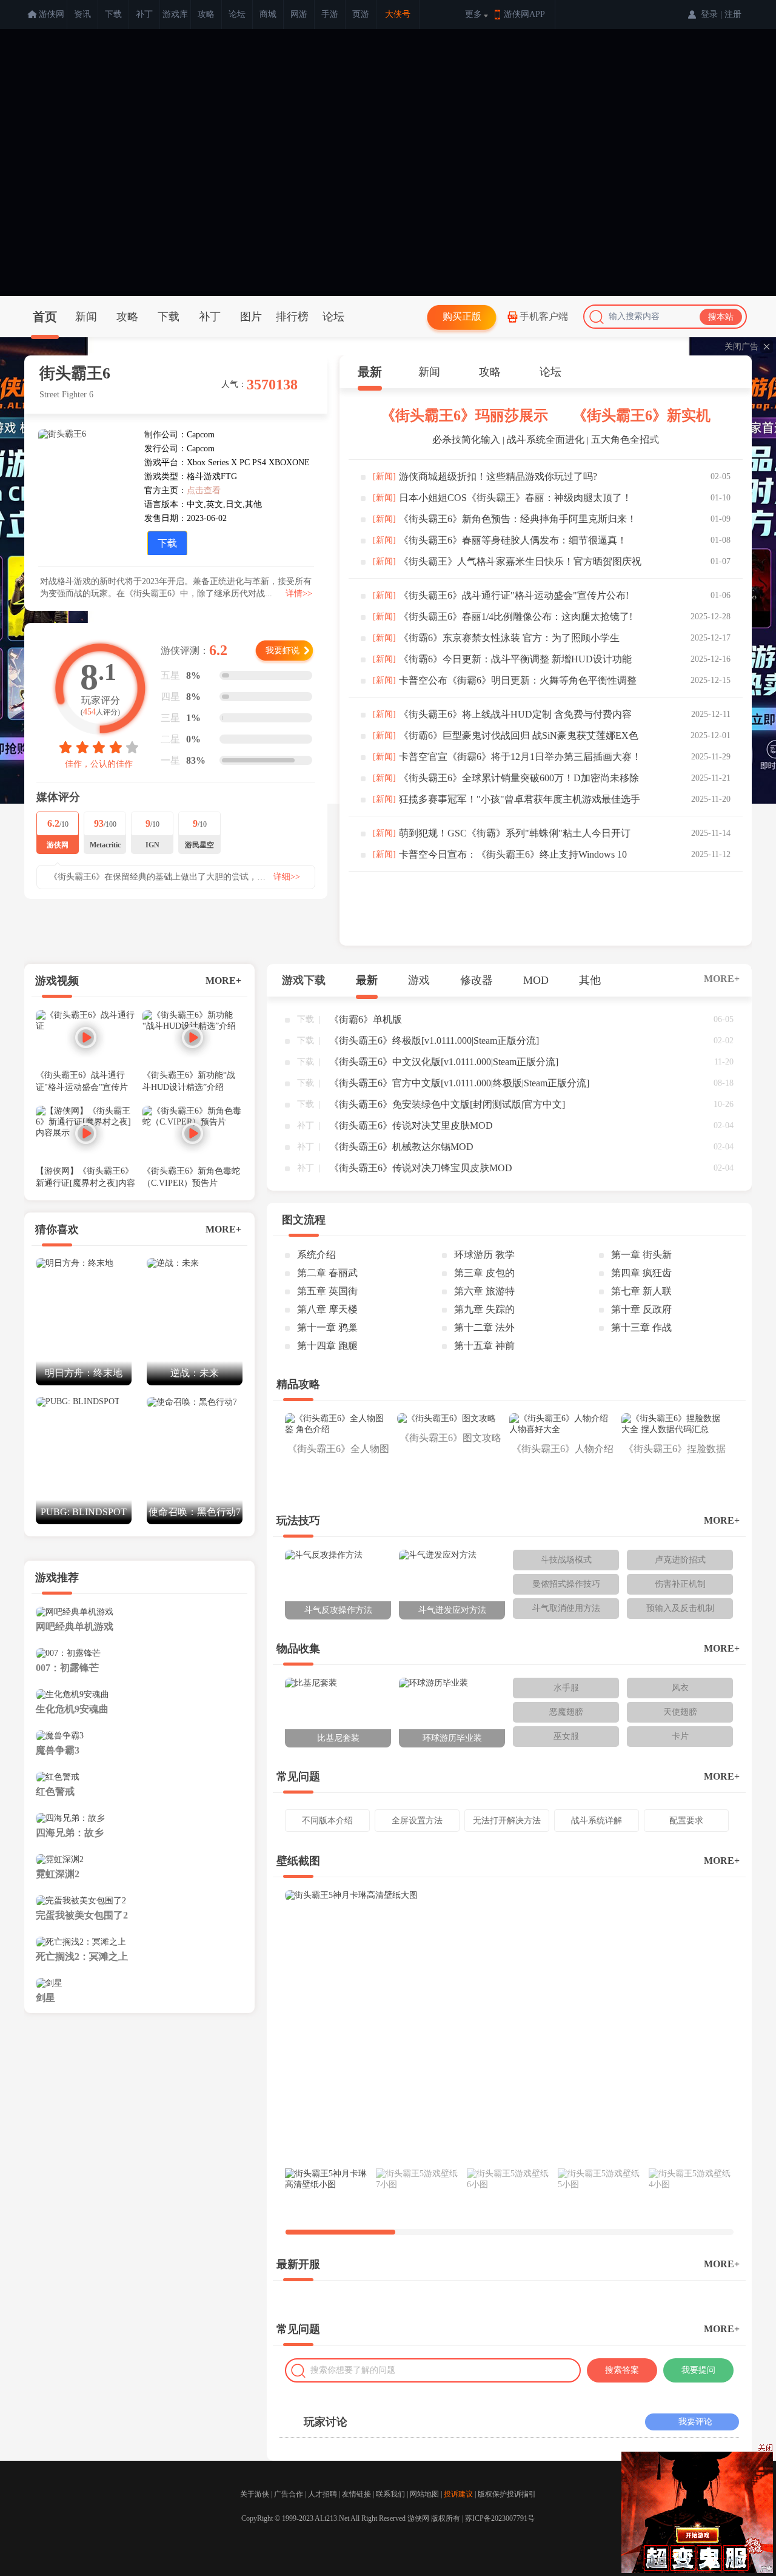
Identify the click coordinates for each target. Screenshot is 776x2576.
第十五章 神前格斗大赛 (484, 1348)
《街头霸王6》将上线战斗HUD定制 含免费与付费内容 (515, 714)
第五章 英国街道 (327, 1293)
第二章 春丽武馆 (327, 1275)
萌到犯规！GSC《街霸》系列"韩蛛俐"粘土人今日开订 (515, 833)
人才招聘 (323, 2494)
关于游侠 (255, 2494)
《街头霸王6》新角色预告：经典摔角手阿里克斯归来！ (518, 519)
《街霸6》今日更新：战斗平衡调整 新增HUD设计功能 (515, 659)
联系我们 (390, 2494)
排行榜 (292, 317)
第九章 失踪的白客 (484, 1311)
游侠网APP (524, 14)
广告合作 (289, 2494)
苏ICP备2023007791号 (500, 2518)
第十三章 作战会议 (641, 1330)
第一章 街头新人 (641, 1257)
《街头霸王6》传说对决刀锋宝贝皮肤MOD (421, 1168)
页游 (361, 14)
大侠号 (398, 14)
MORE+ (223, 980)
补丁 (144, 14)
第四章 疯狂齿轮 (641, 1275)
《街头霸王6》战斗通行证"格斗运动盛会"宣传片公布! (514, 595)
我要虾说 (283, 651)
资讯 (82, 14)
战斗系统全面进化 (546, 439)
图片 (251, 317)
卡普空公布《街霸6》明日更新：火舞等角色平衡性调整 (518, 680)
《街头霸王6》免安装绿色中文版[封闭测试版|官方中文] (447, 1104)
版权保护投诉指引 (507, 2494)
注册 (733, 14)
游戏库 (175, 14)
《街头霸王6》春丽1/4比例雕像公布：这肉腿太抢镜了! (516, 617)
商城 (268, 14)
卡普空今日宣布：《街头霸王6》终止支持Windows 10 (513, 854)
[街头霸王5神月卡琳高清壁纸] (509, 2027)
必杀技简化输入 (466, 439)
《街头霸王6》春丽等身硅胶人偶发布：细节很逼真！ (513, 540)
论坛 (237, 14)
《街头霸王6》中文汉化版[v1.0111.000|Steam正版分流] (444, 1062)
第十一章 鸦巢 (327, 1327)
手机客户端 (544, 316)
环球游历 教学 (484, 1255)
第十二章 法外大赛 (484, 1330)
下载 (113, 14)
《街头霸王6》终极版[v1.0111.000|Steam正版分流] (434, 1041)
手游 (330, 14)
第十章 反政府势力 (641, 1311)
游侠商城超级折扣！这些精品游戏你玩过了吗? (498, 476)
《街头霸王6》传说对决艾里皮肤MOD (411, 1125)
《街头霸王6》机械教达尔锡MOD (401, 1147)
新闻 (86, 317)
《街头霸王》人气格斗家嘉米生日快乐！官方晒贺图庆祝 (520, 561)
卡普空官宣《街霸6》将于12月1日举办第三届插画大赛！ (520, 757)
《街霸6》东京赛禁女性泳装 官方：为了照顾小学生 (509, 638)
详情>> (299, 594)
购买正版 (462, 316)
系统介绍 (316, 1255)
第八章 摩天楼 (327, 1309)
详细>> (287, 877)
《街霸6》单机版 (366, 1019)
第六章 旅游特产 (484, 1293)
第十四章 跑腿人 (327, 1348)
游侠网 (52, 14)
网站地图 (424, 2494)
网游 (299, 14)
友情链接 (356, 2494)
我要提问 (698, 2370)
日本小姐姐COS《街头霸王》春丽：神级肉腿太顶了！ (515, 498)
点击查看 (204, 490)
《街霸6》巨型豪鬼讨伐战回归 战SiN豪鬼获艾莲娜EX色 (519, 735)
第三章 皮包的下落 (484, 1275)
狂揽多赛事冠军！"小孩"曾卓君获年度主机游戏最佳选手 (520, 799)
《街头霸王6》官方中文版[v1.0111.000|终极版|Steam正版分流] (459, 1083)
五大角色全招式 (625, 439)
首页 (45, 317)
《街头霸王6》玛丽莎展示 (464, 415)
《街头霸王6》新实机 (641, 415)
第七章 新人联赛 (641, 1293)
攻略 (206, 14)
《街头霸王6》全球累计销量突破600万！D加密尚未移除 (519, 778)
